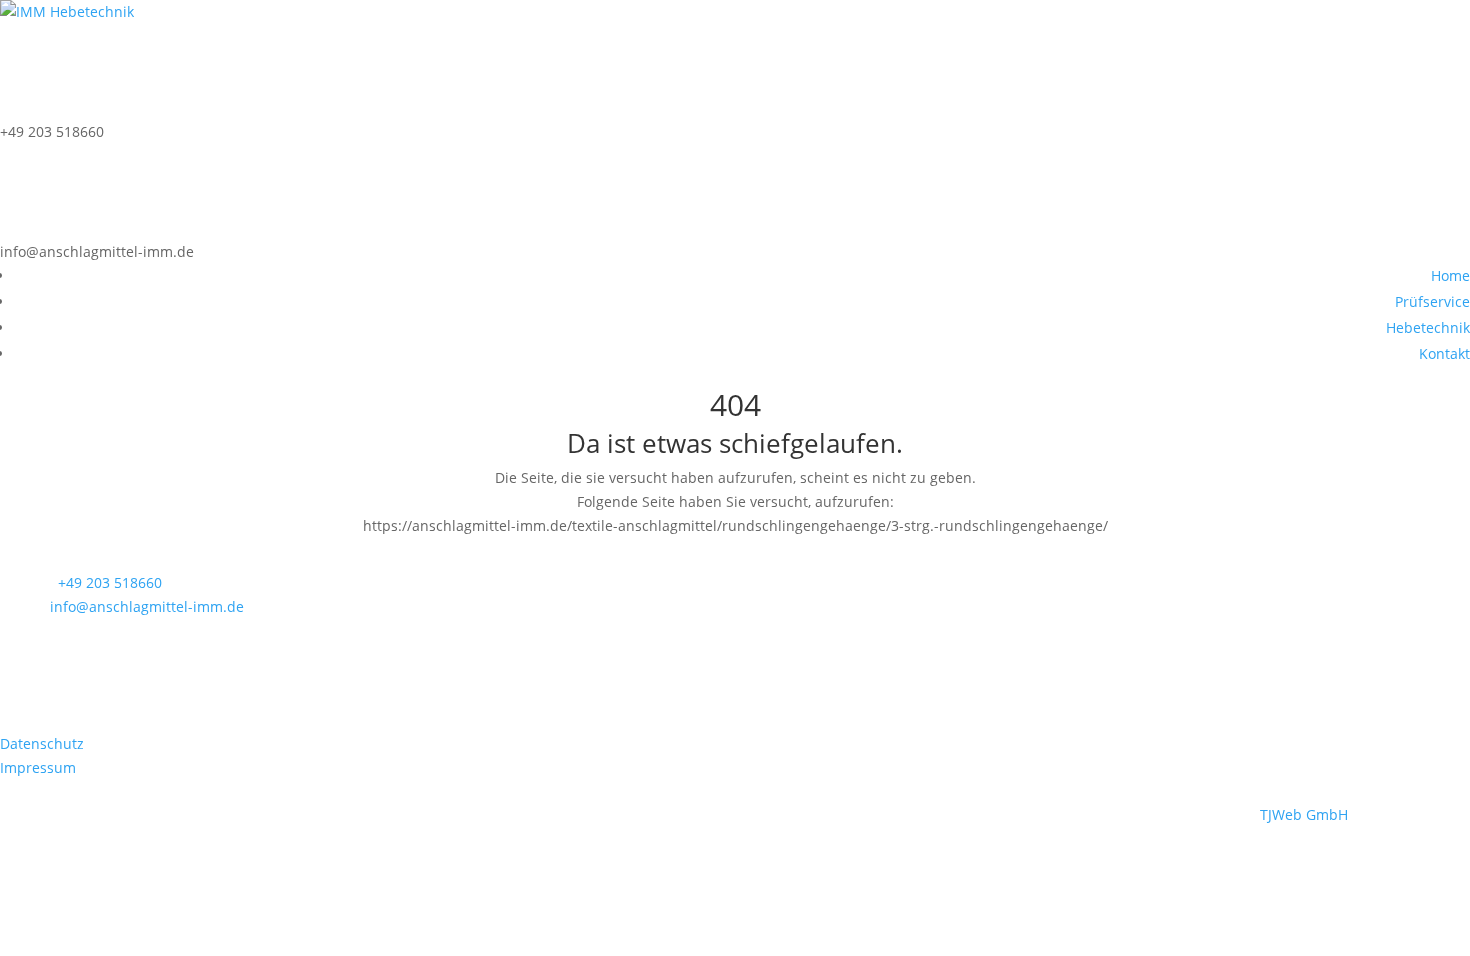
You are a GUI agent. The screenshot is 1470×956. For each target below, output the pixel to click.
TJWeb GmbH (1304, 814)
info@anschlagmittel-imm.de (147, 606)
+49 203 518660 (110, 582)
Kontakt (1444, 353)
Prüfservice (1432, 301)
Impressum (38, 767)
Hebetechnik (1428, 327)
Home (1450, 275)
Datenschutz (42, 743)
